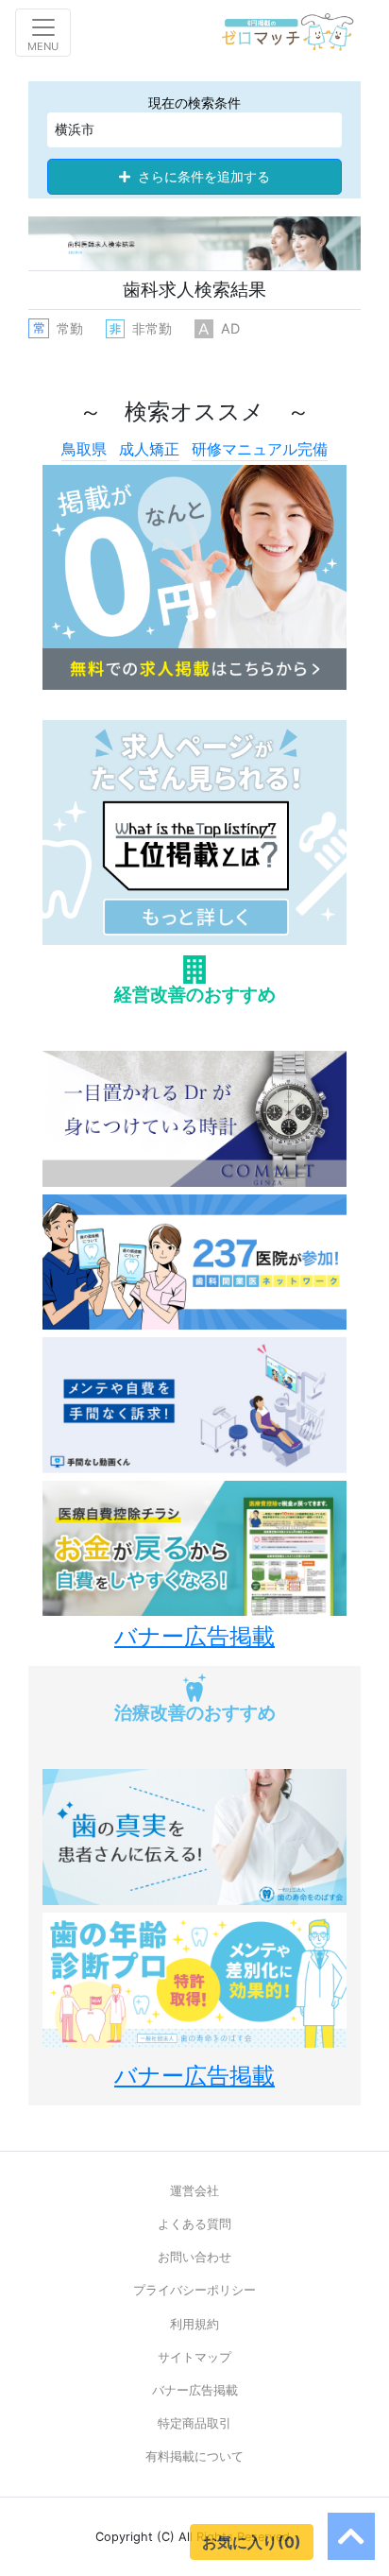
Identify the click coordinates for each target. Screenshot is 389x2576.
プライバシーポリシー (194, 2290)
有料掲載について (194, 2456)
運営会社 (194, 2191)
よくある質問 (194, 2224)
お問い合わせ (194, 2257)
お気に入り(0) (252, 2542)
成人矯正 (149, 449)
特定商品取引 (194, 2423)
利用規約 (194, 2324)
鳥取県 (84, 449)
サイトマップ (194, 2357)
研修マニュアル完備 (260, 449)
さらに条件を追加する (204, 177)
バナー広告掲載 (195, 2390)
